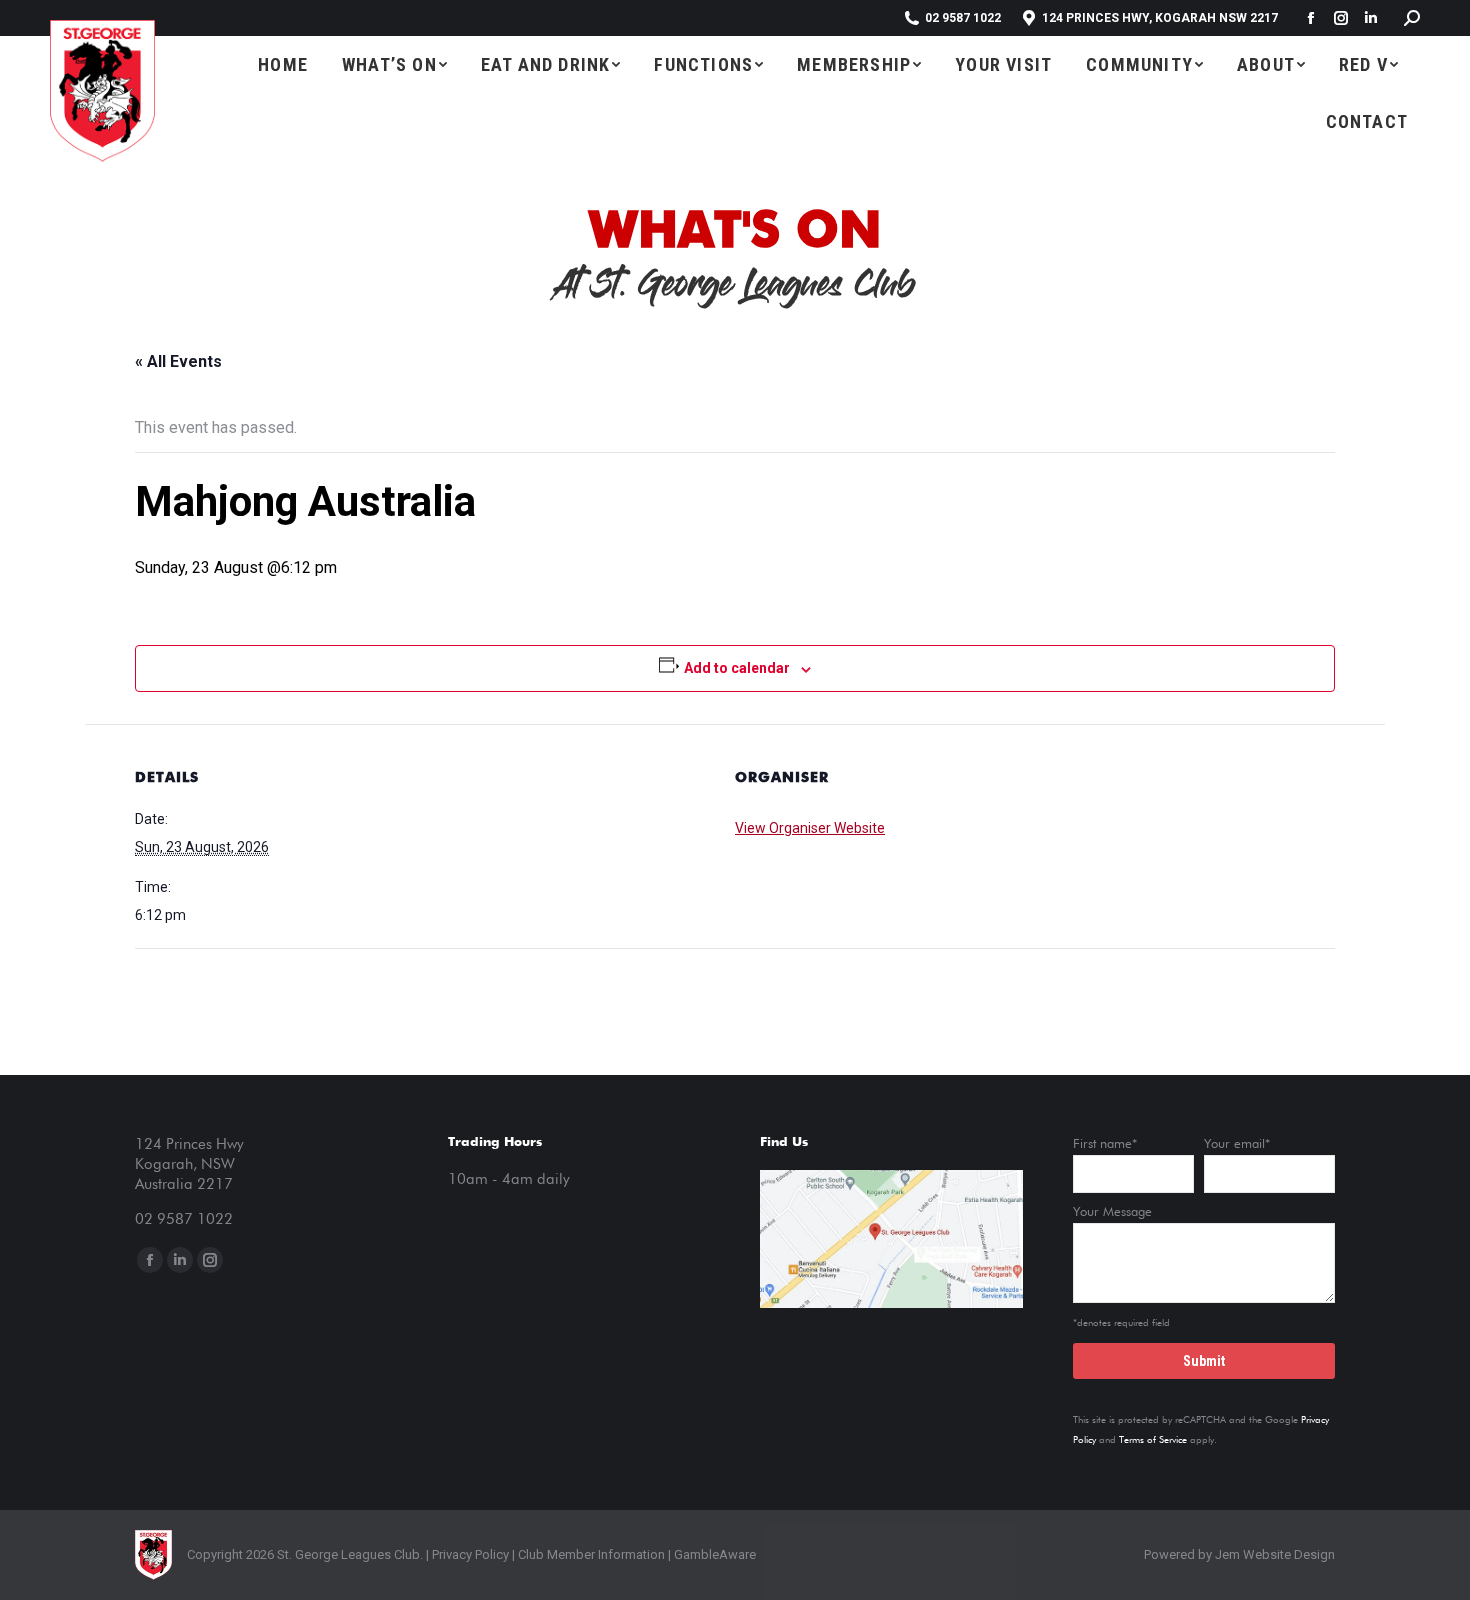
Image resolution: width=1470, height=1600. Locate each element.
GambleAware (715, 1554)
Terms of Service (1153, 1440)
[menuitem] (283, 64)
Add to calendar (737, 668)
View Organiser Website (810, 828)
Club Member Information (590, 1554)
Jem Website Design (1275, 1554)
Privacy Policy (470, 1554)
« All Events (178, 361)
